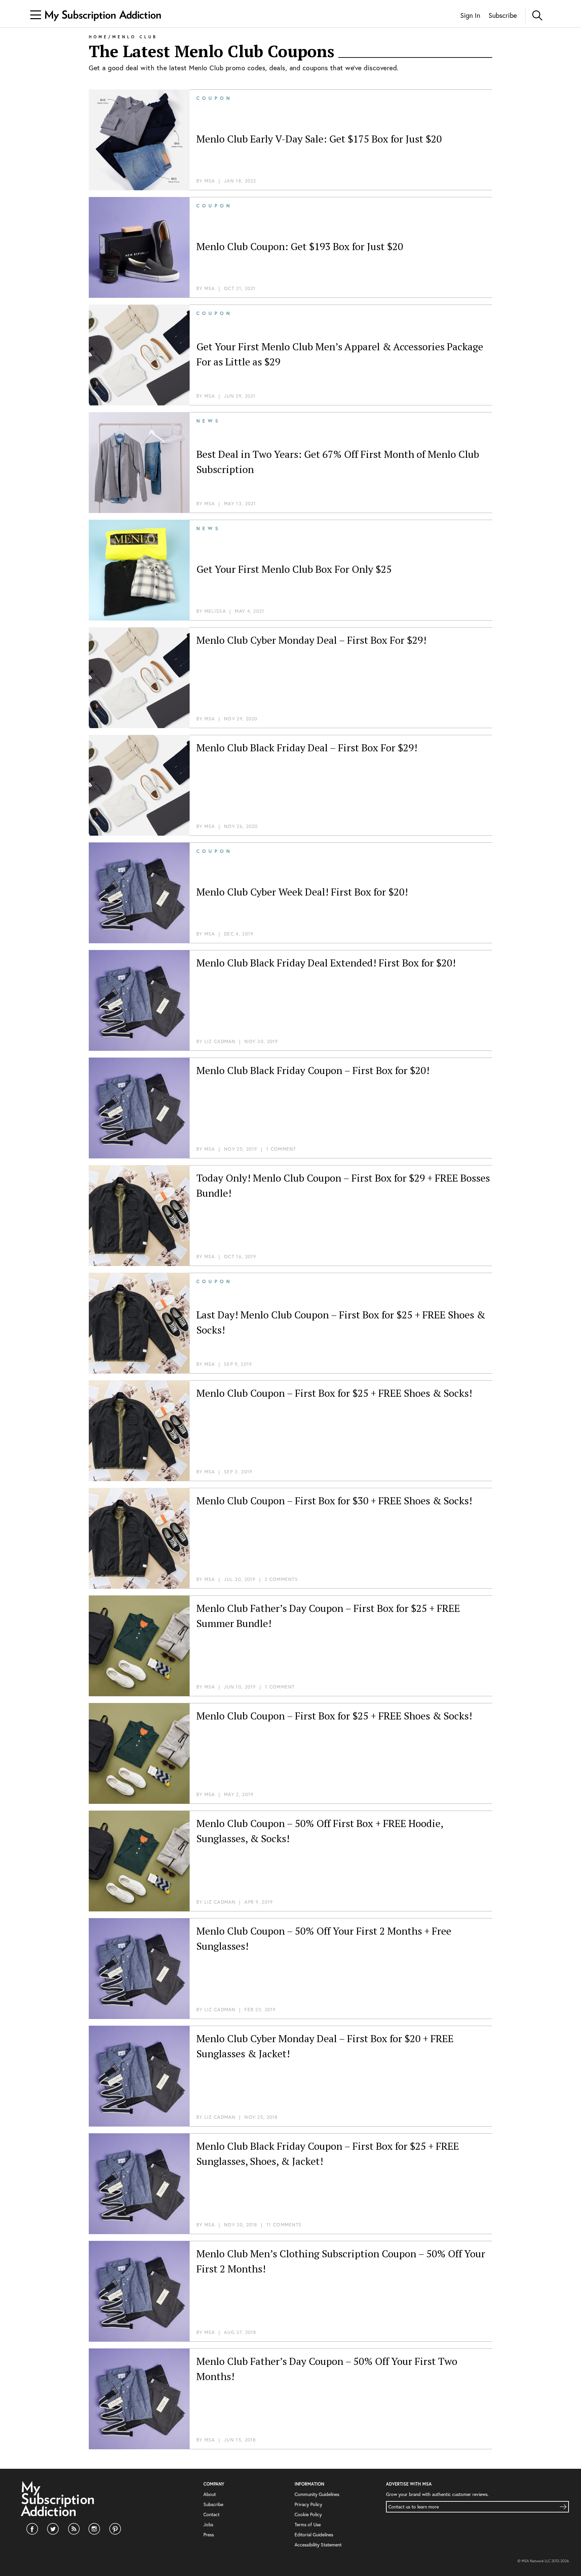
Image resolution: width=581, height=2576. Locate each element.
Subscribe (503, 15)
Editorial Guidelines (314, 2534)
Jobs (208, 2524)
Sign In (470, 15)
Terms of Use (308, 2524)
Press (209, 2534)
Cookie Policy (308, 2514)
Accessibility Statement (318, 2545)
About (210, 2494)
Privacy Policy (308, 2504)
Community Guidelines (317, 2494)
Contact (211, 2514)
